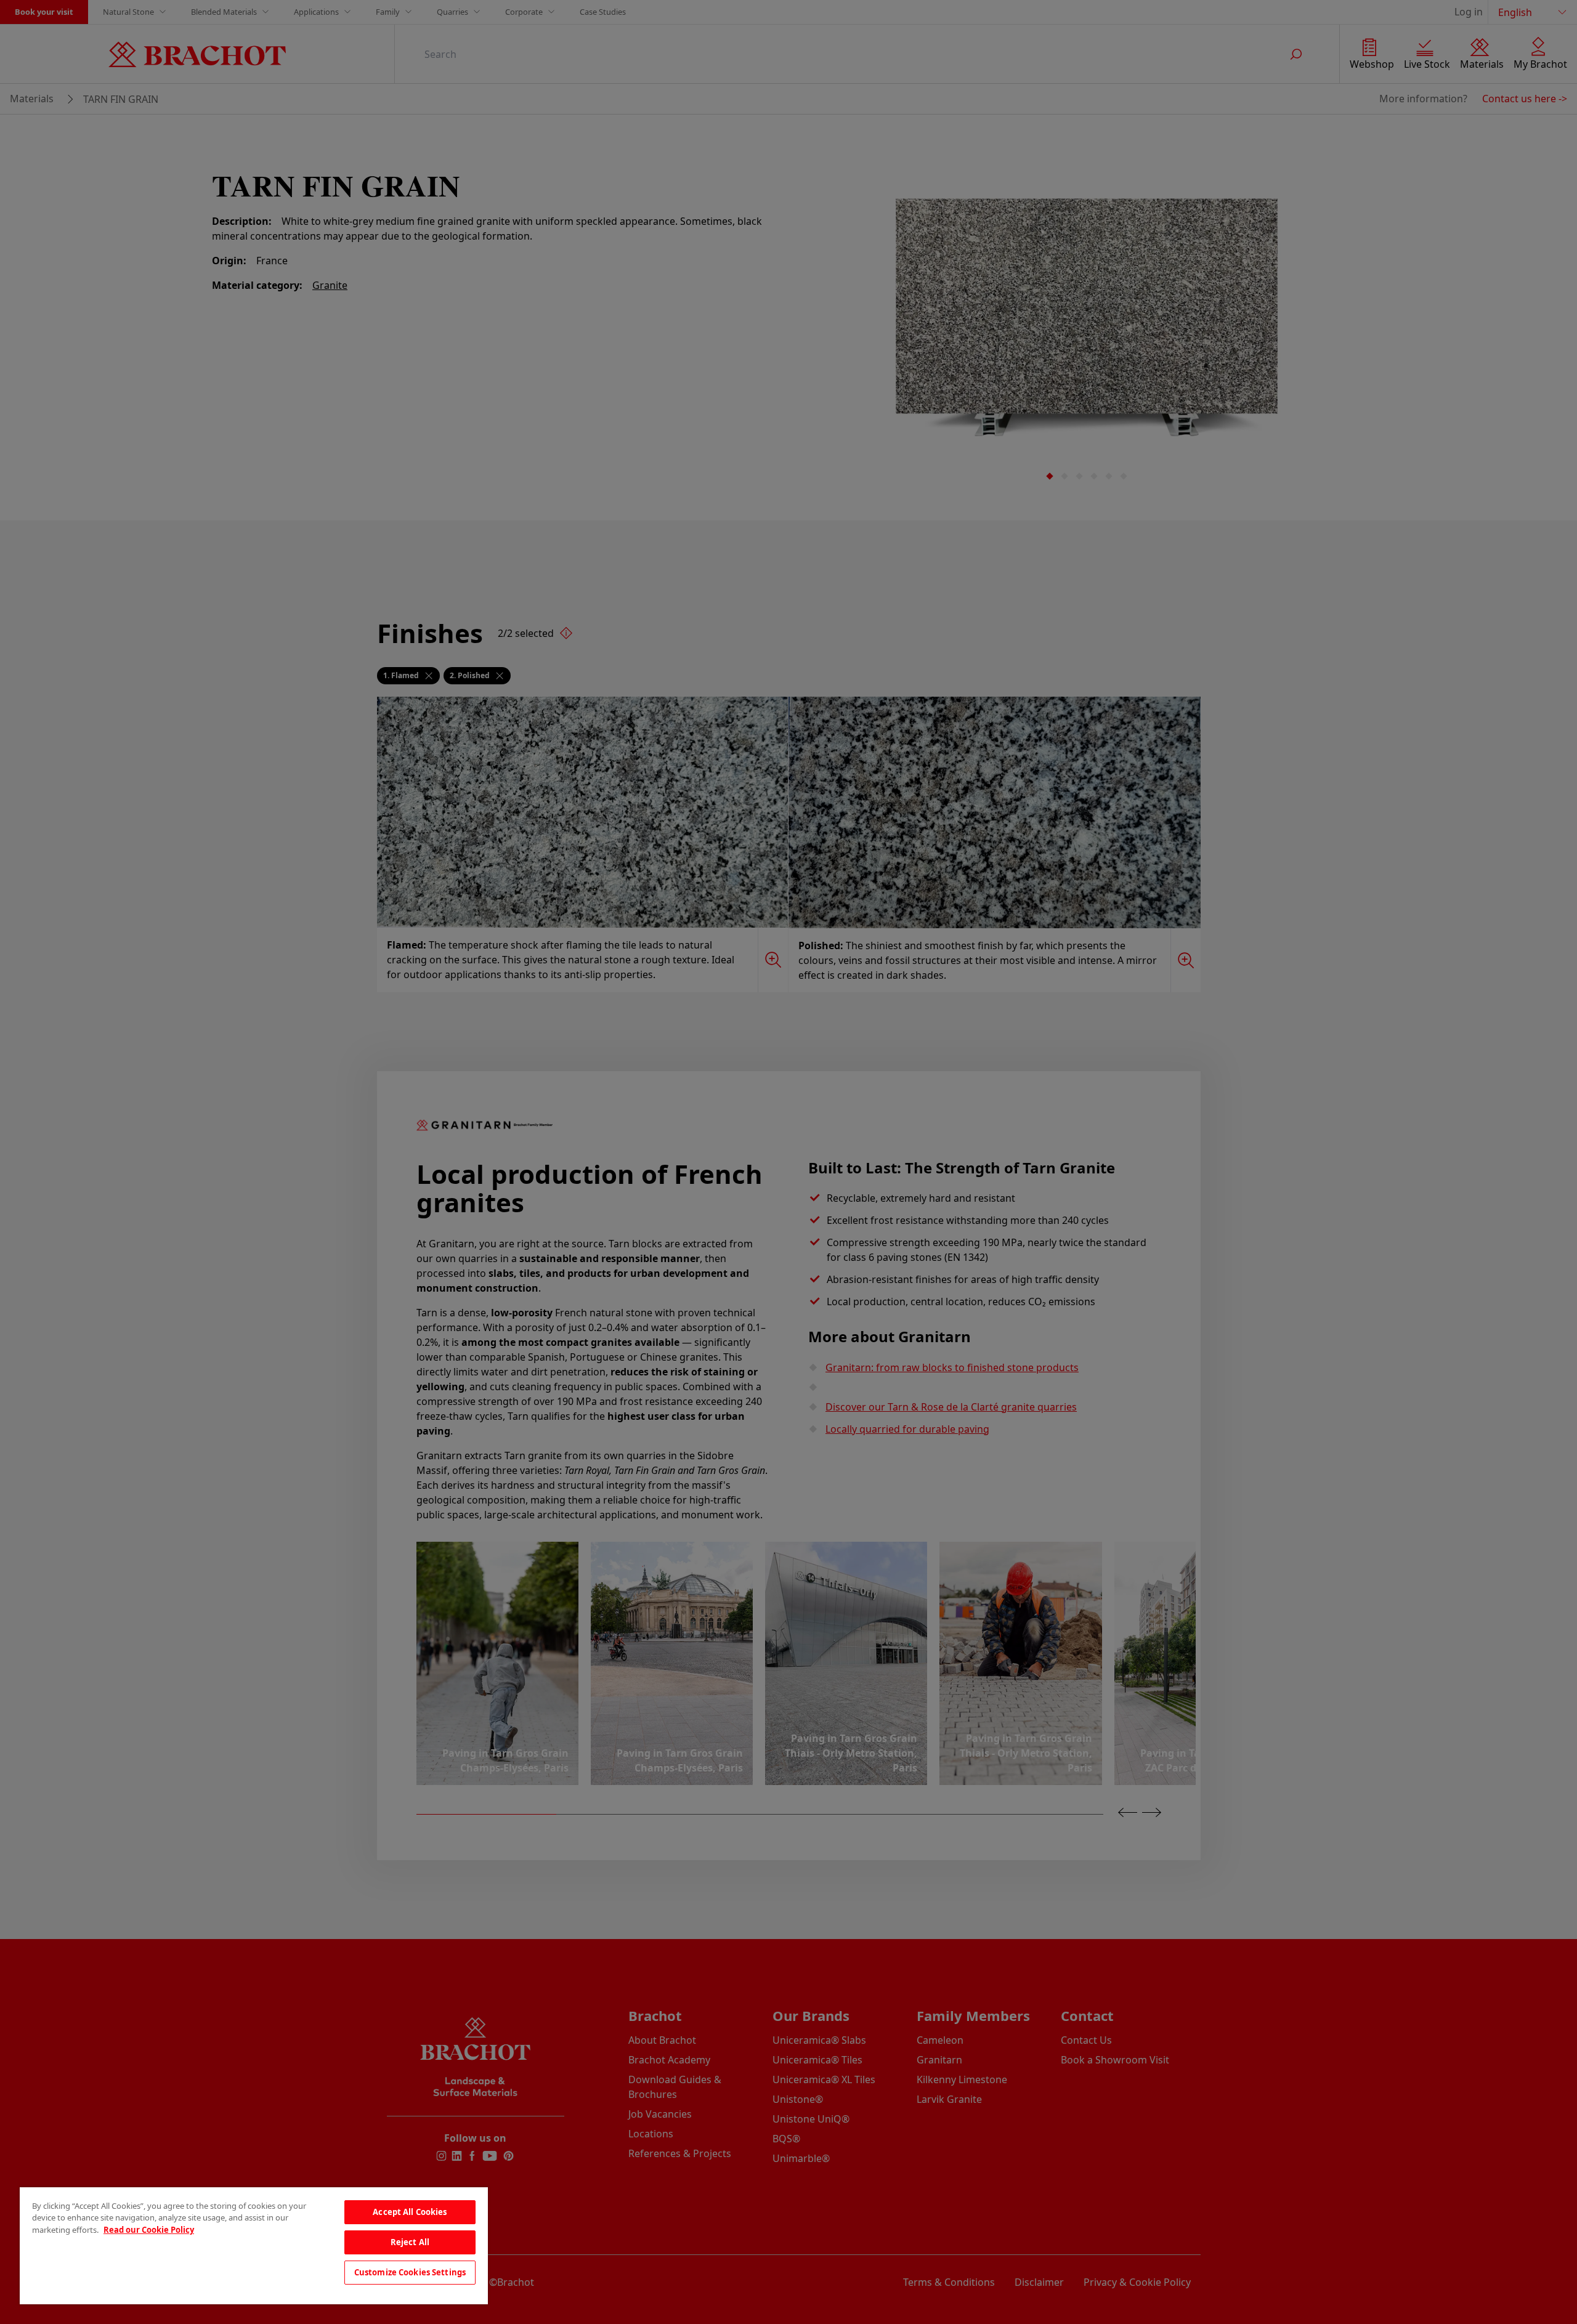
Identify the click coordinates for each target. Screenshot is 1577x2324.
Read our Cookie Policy (149, 2230)
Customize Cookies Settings (410, 2272)
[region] (254, 2246)
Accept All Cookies (410, 2212)
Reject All (410, 2242)
